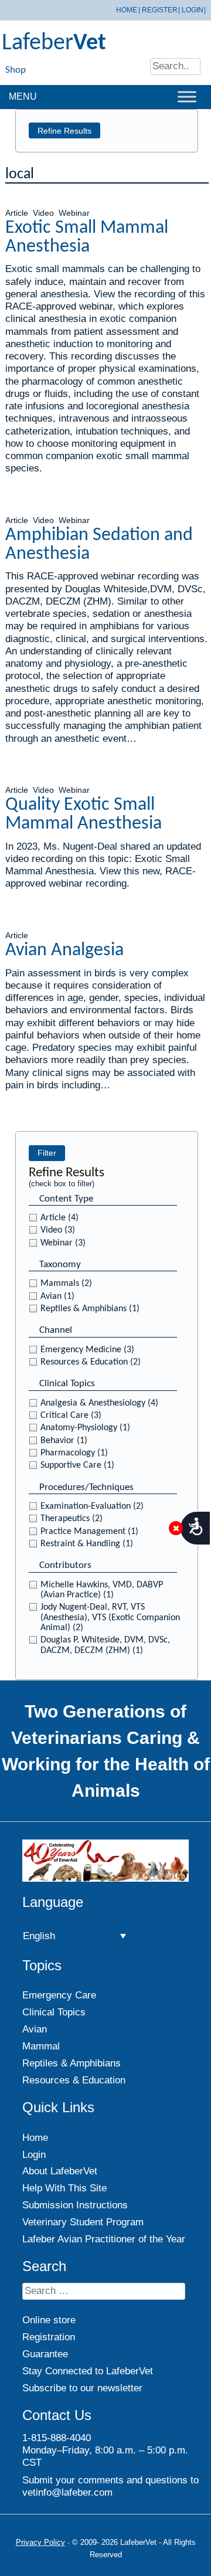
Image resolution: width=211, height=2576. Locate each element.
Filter (47, 1153)
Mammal (41, 2046)
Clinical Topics (54, 2012)
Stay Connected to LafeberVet (88, 2371)
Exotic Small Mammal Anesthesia (87, 237)
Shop (16, 70)
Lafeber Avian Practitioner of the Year (104, 2239)
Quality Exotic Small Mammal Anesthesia (84, 814)
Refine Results (64, 131)
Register (160, 10)
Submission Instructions (75, 2205)
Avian (35, 2029)
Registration (49, 2337)
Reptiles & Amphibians (72, 2063)
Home (127, 10)
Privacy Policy (40, 2542)
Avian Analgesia (64, 951)
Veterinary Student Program (83, 2222)
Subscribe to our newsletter (82, 2388)
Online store (49, 2320)
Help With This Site (64, 2188)
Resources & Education (74, 2080)
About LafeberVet (60, 2171)
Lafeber (54, 43)
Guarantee (45, 2354)
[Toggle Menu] (187, 96)
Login (193, 10)
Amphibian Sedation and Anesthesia (99, 545)
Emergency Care (59, 1995)
